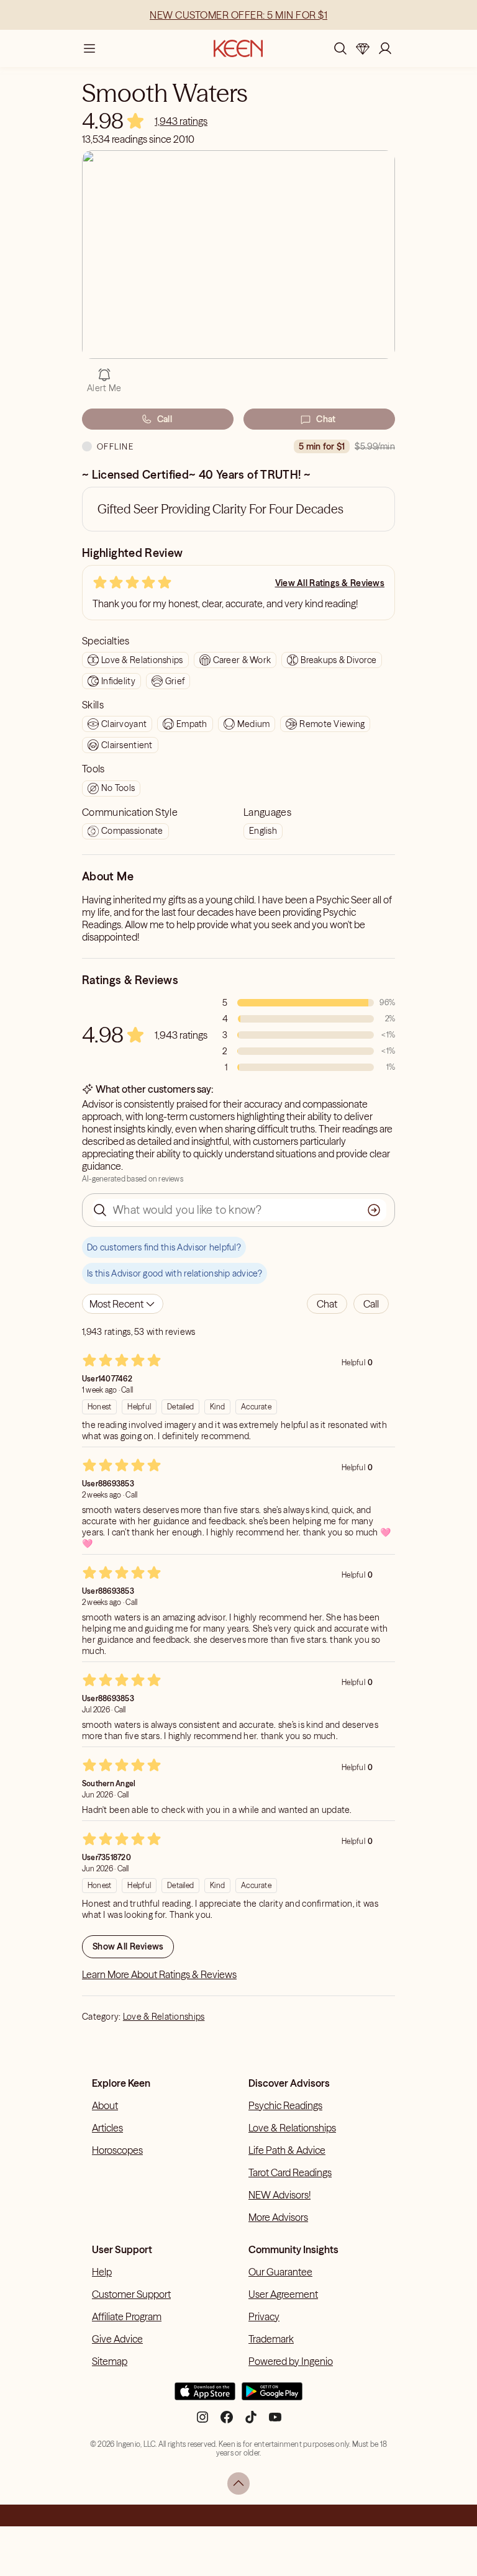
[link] (181, 121)
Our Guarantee (280, 2272)
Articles (107, 2128)
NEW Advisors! (279, 2195)
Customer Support (131, 2294)
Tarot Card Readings (290, 2172)
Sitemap (110, 2361)
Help (102, 2272)
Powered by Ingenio (291, 2361)
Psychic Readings (285, 2105)
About (105, 2105)
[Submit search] (374, 1210)
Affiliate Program (127, 2316)
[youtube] (275, 2422)
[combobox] (123, 1304)
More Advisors (278, 2217)
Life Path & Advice (287, 2150)
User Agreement (283, 2294)
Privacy (264, 2316)
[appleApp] (205, 2396)
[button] (327, 1304)
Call (165, 419)
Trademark (271, 2339)
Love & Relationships (164, 2017)
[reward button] (363, 48)
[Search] (340, 48)
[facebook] (227, 2422)
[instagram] (202, 2422)
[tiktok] (251, 2422)
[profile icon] (385, 48)
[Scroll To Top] (238, 2483)
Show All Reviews (128, 1946)
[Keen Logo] (238, 48)
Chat (326, 419)
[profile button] (385, 48)
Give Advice (117, 2339)
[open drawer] (89, 48)
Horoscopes (117, 2150)
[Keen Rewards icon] (363, 48)
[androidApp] (272, 2396)
